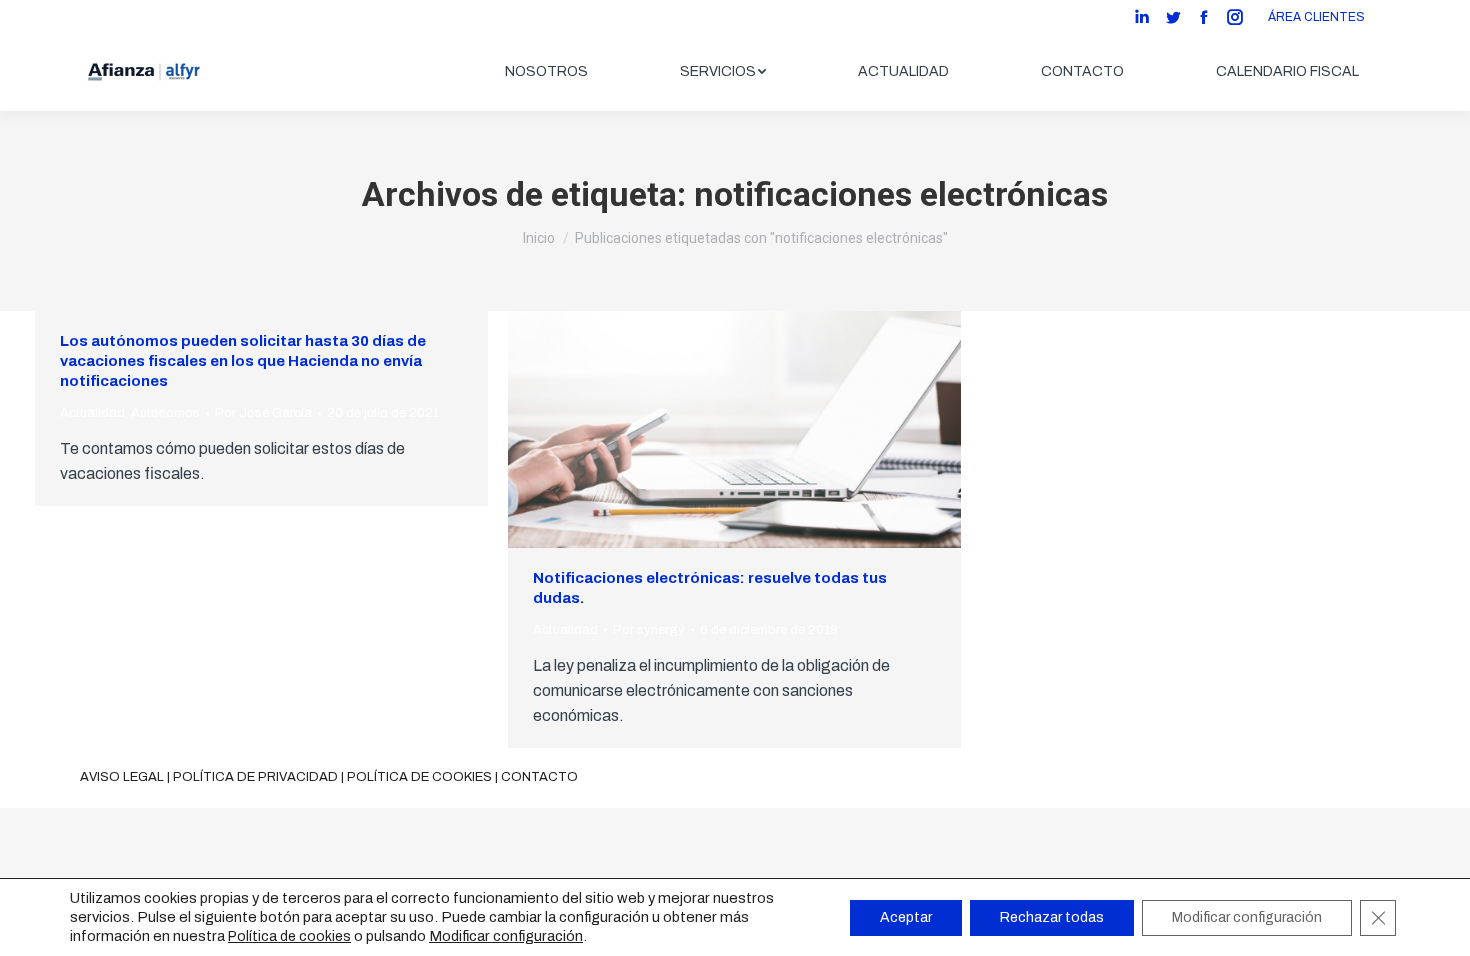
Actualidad (92, 413)
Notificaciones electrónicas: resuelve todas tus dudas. (710, 588)
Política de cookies (419, 777)
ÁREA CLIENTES (1316, 17)
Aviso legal (122, 777)
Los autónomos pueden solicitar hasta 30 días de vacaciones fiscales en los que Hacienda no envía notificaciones (243, 361)
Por (263, 413)
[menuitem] (546, 72)
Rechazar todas (1052, 917)
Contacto (539, 777)
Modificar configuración (506, 936)
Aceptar (906, 917)
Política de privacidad (255, 777)
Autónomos (165, 413)
